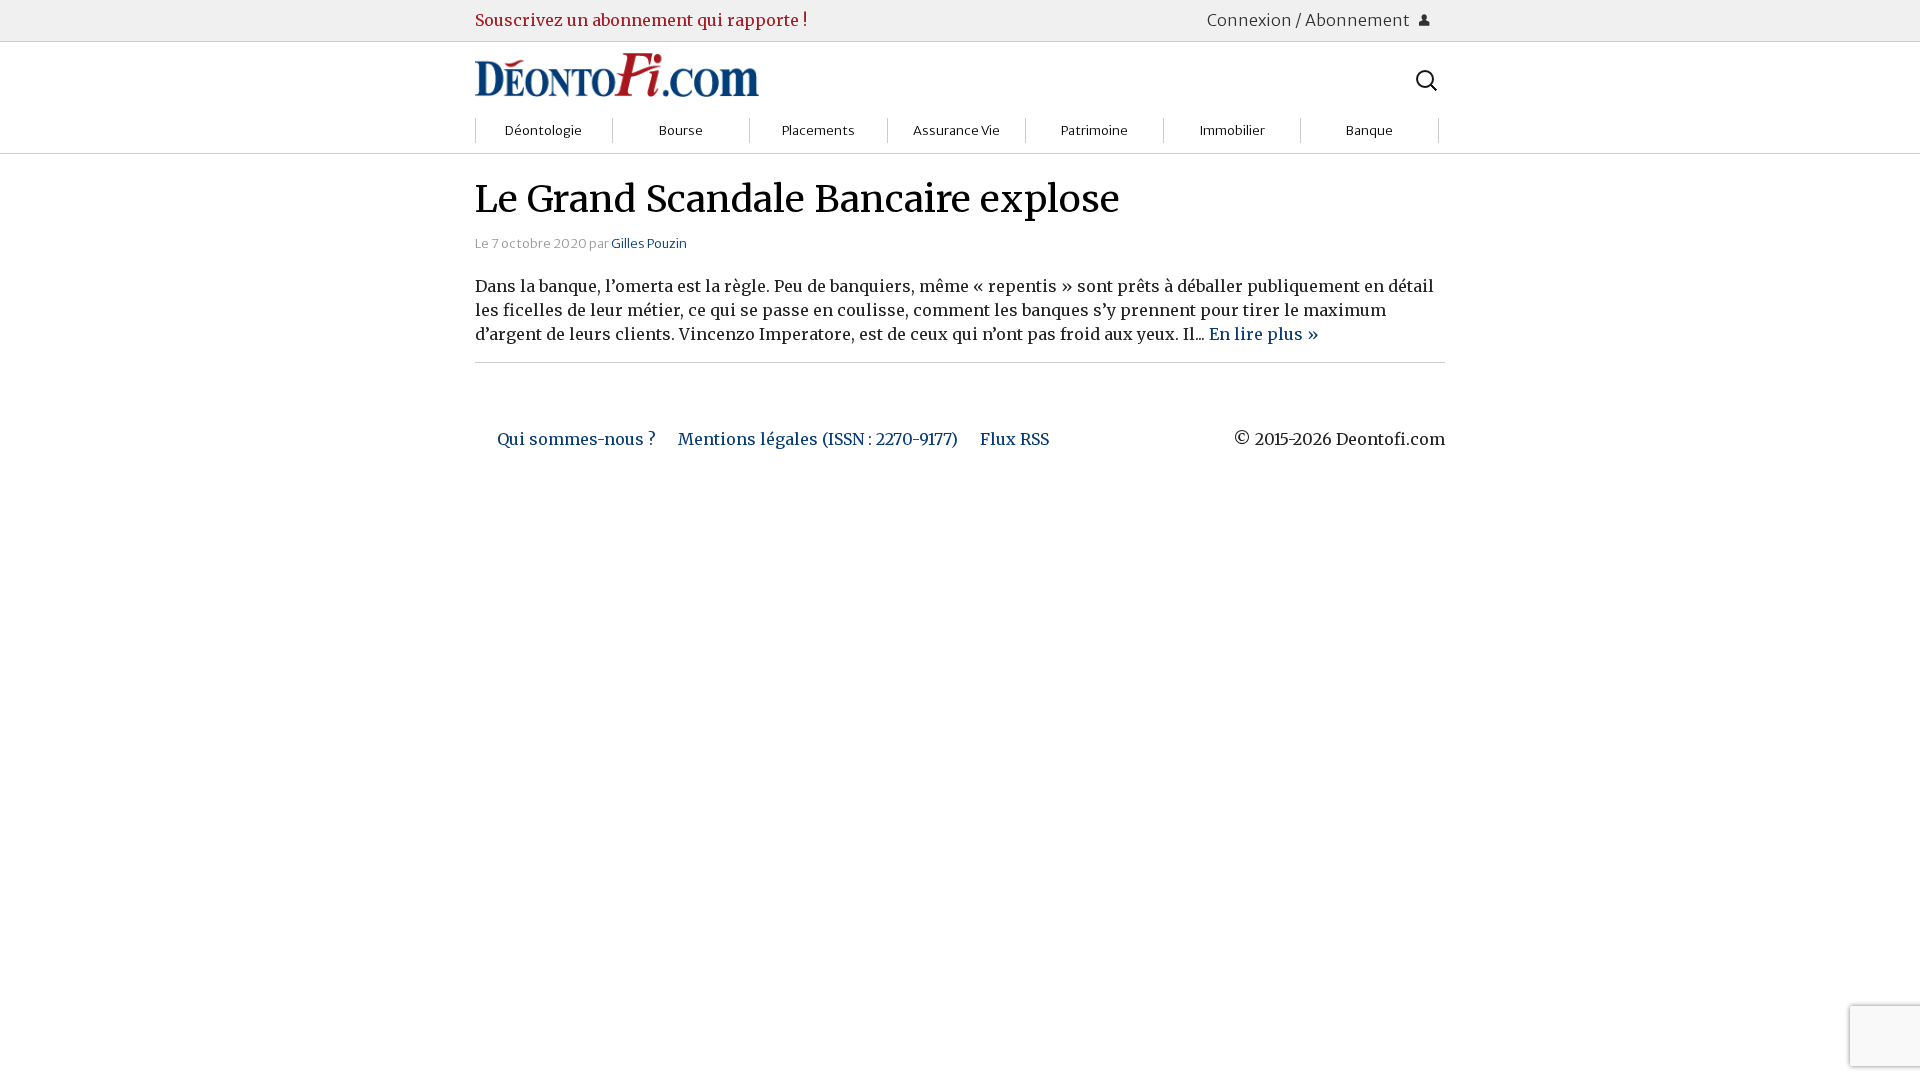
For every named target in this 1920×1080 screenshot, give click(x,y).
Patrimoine (1094, 130)
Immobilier (1232, 130)
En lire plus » (1264, 334)
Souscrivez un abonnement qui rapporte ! (641, 20)
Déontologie (543, 130)
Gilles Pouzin (649, 243)
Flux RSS (1014, 439)
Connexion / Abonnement (1310, 20)
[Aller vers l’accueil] (617, 74)
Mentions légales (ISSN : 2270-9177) (818, 439)
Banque (1369, 130)
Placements (818, 130)
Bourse (681, 130)
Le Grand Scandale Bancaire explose (797, 199)
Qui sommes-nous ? (576, 439)
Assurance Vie (956, 130)
